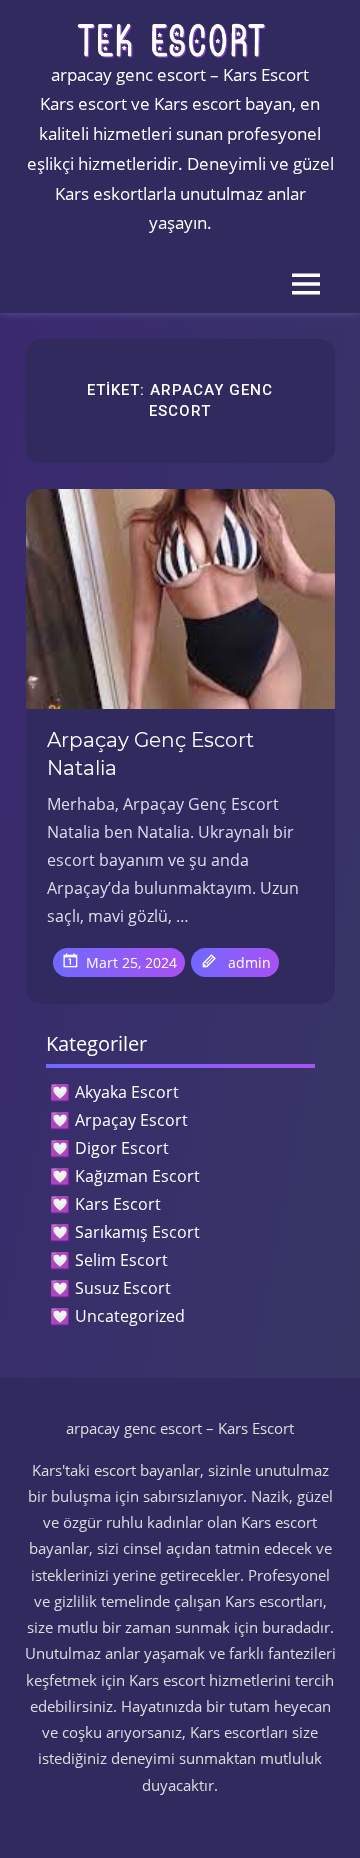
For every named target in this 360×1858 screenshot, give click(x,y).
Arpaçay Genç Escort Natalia (150, 754)
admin (249, 962)
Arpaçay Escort (131, 1120)
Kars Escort (118, 1204)
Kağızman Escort (137, 1176)
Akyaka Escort (127, 1092)
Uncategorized (130, 1316)
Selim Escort (121, 1260)
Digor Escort (122, 1148)
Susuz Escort (123, 1288)
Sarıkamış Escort (137, 1232)
